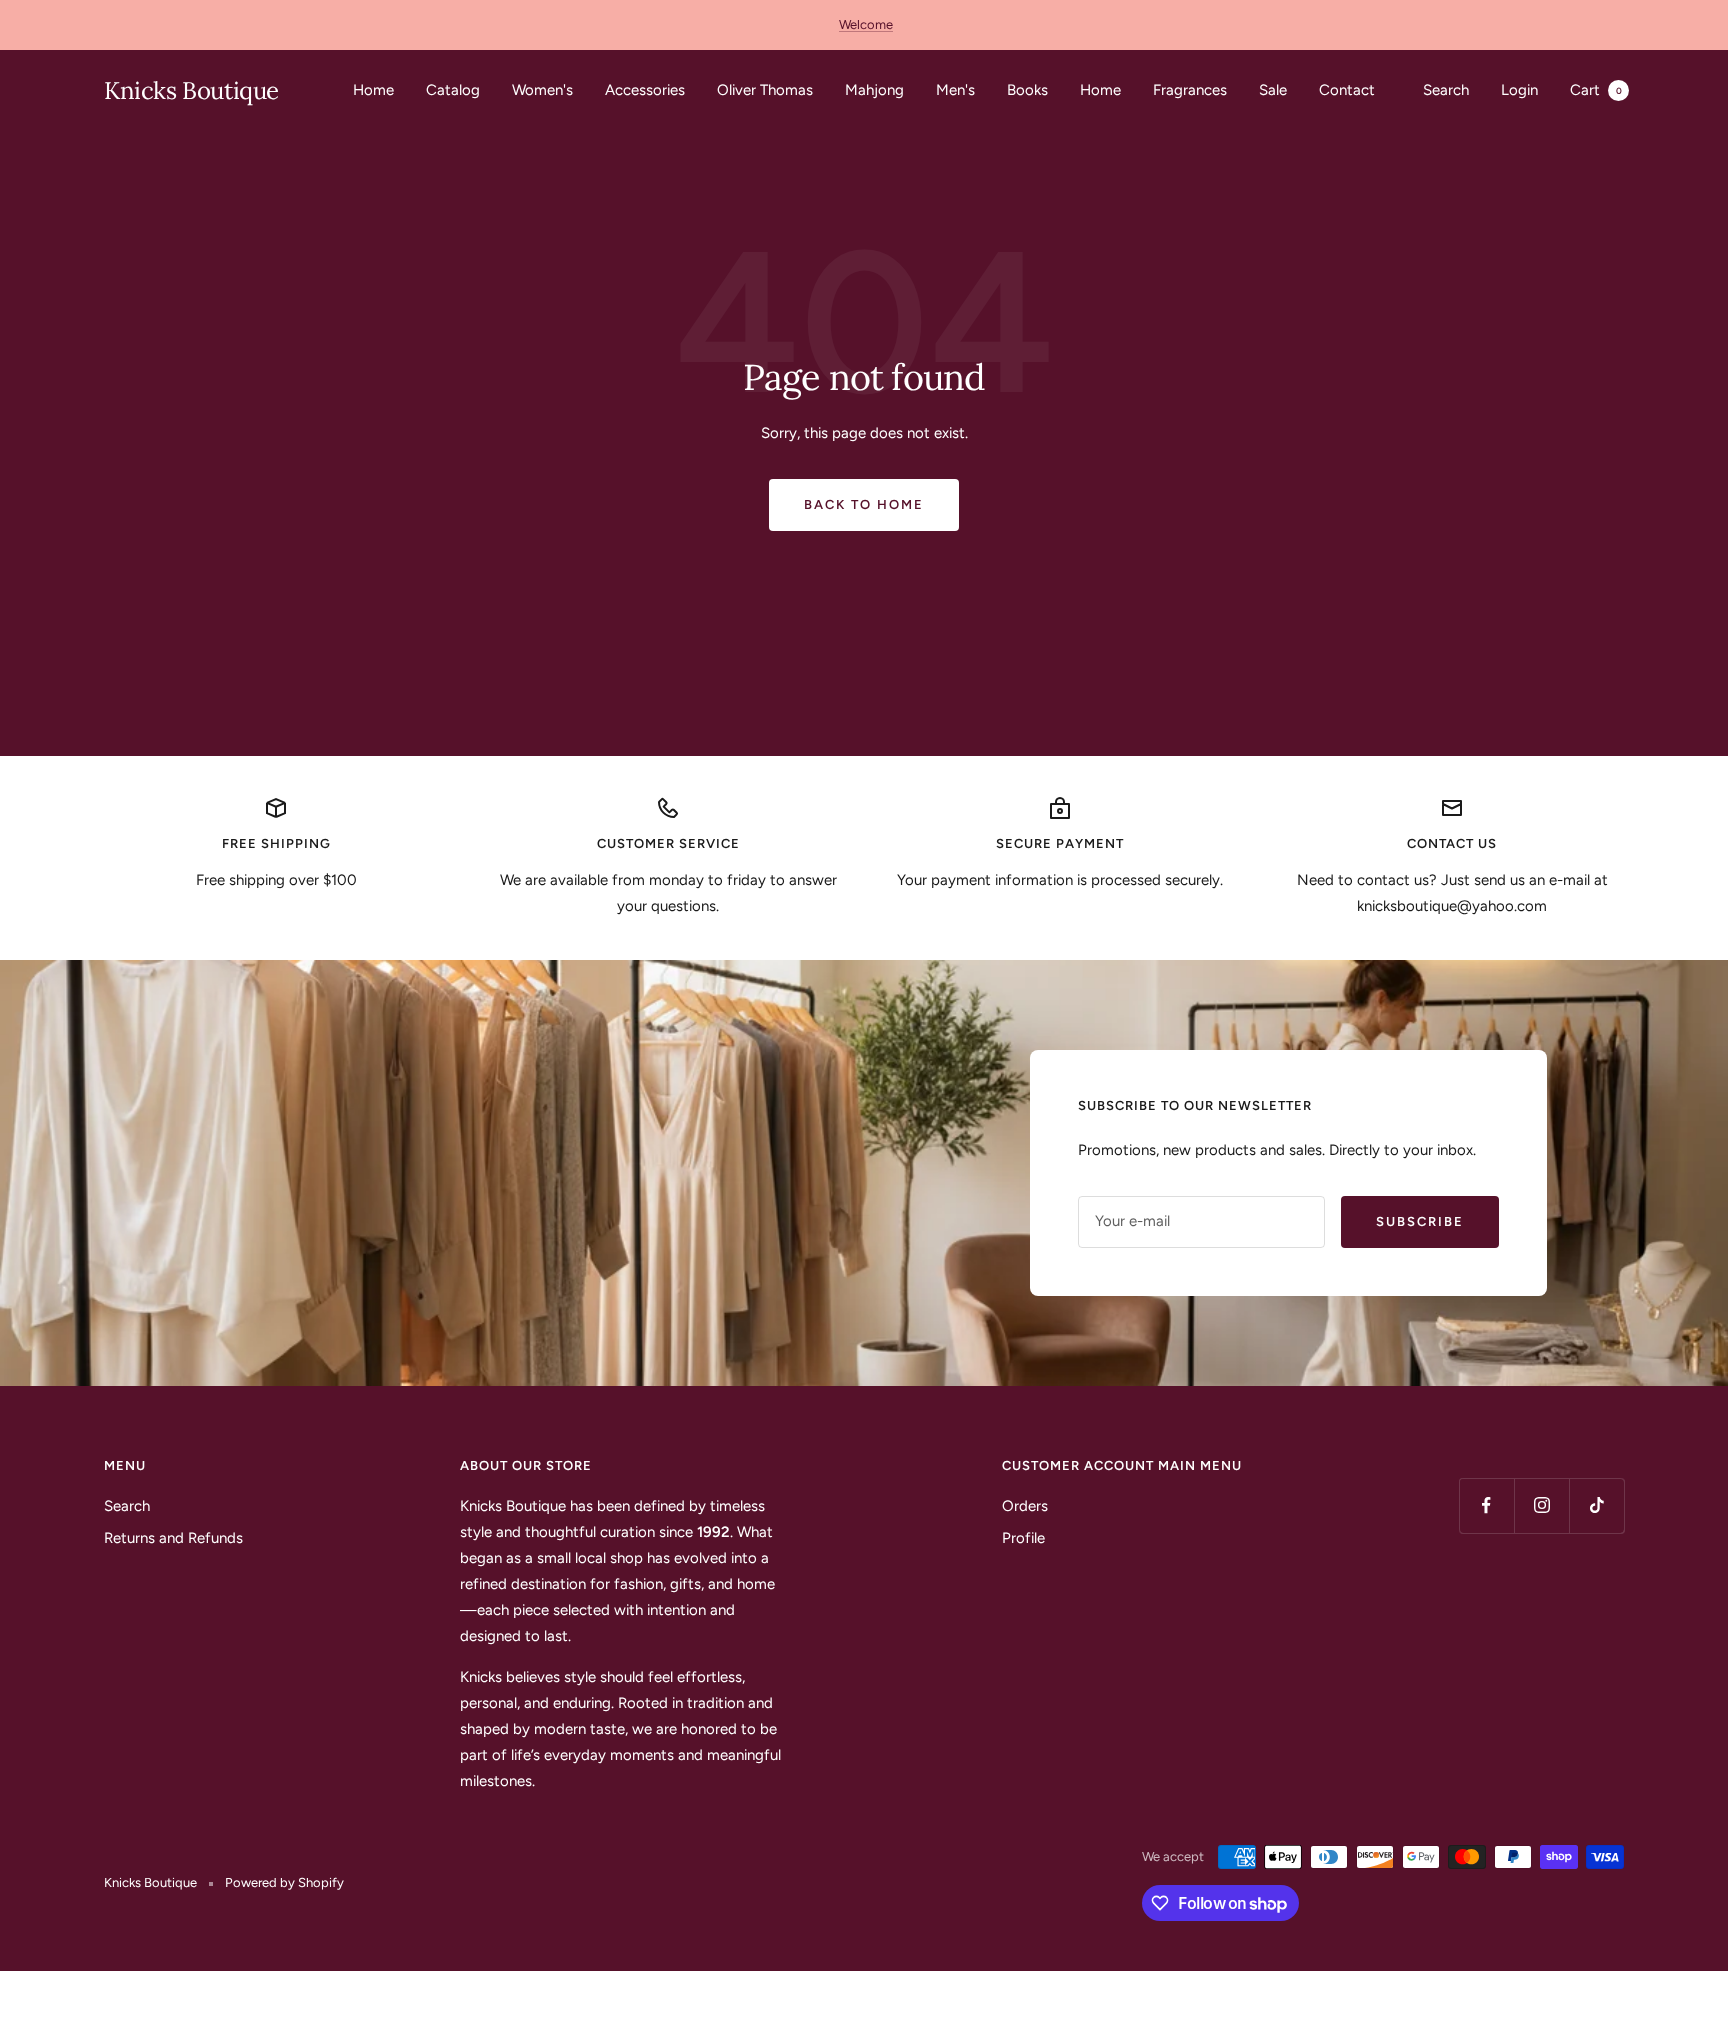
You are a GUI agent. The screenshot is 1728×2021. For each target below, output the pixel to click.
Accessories (645, 90)
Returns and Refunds (173, 1538)
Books (1027, 90)
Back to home (864, 504)
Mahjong (874, 90)
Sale (1273, 90)
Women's (542, 90)
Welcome (866, 24)
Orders (1025, 1506)
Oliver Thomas (765, 90)
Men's (955, 90)
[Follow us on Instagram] (1541, 1505)
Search (1446, 90)
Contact (1347, 90)
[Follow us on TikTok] (1596, 1505)
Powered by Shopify (284, 1882)
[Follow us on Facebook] (1486, 1505)
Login (1519, 90)
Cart (1596, 90)
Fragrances (1190, 90)
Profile (1023, 1538)
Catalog (453, 90)
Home (373, 90)
